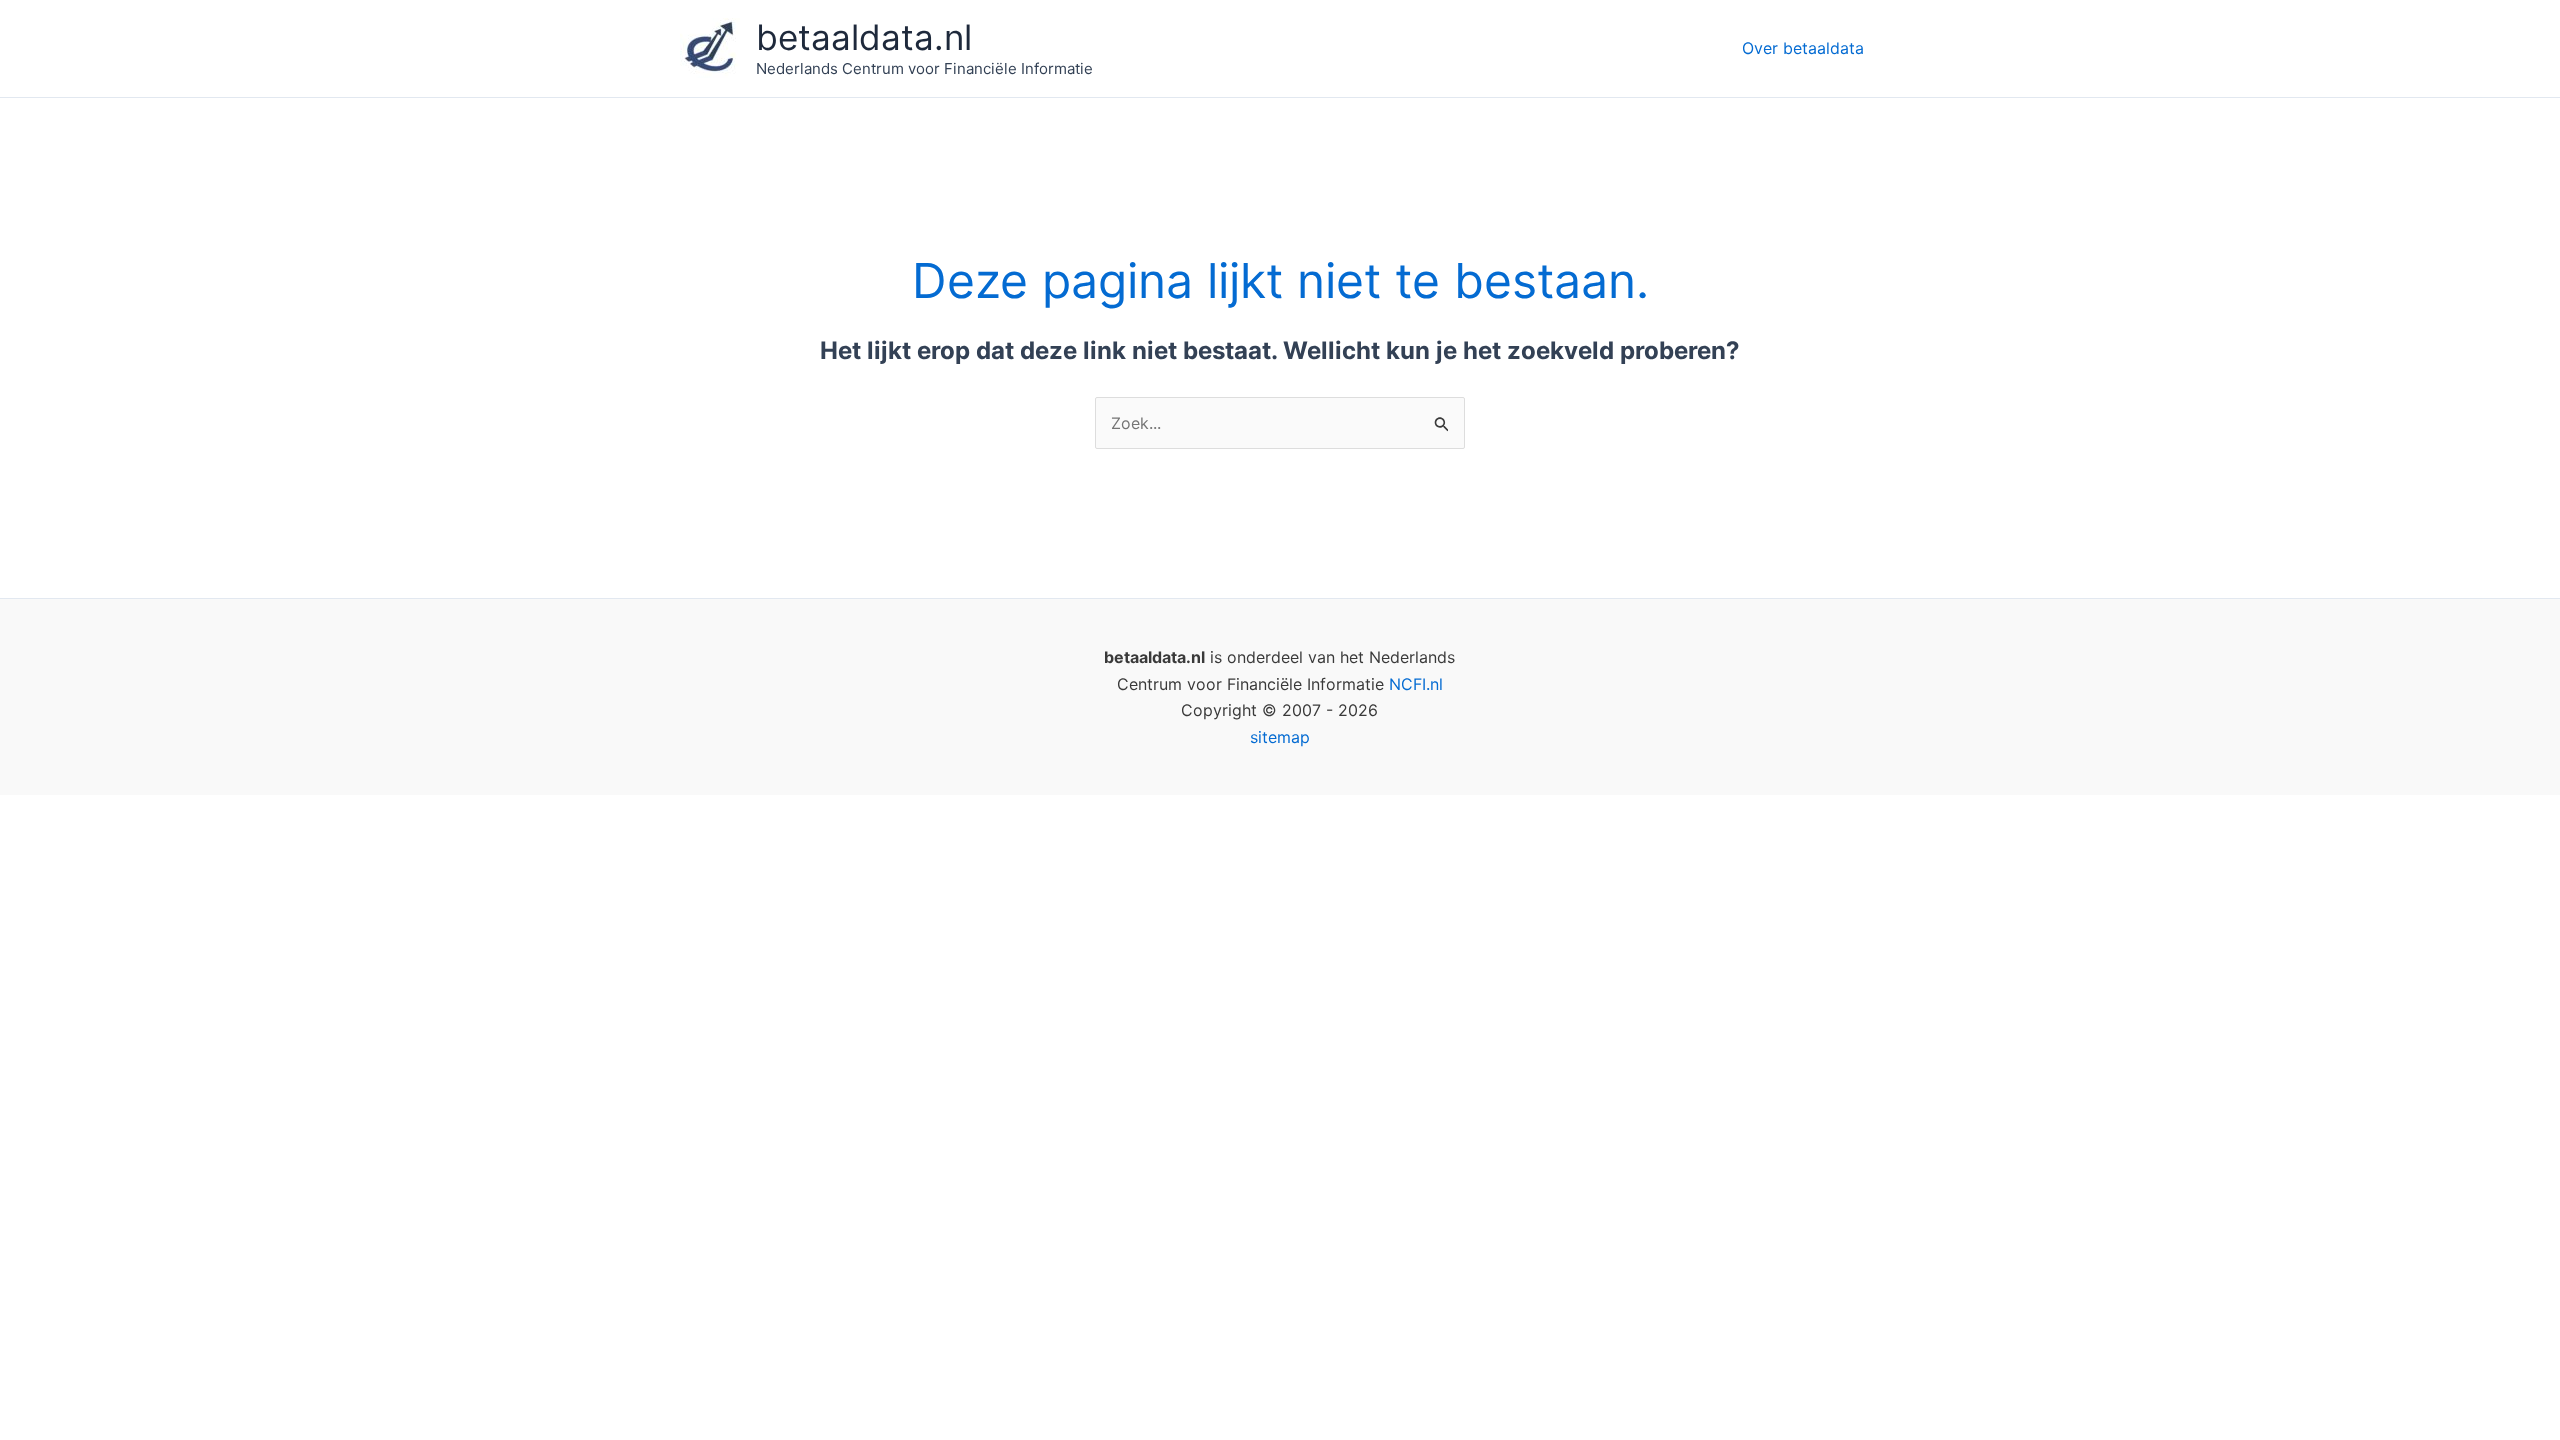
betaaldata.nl (864, 37)
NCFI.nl (1416, 684)
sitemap (1280, 737)
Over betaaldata (1803, 48)
